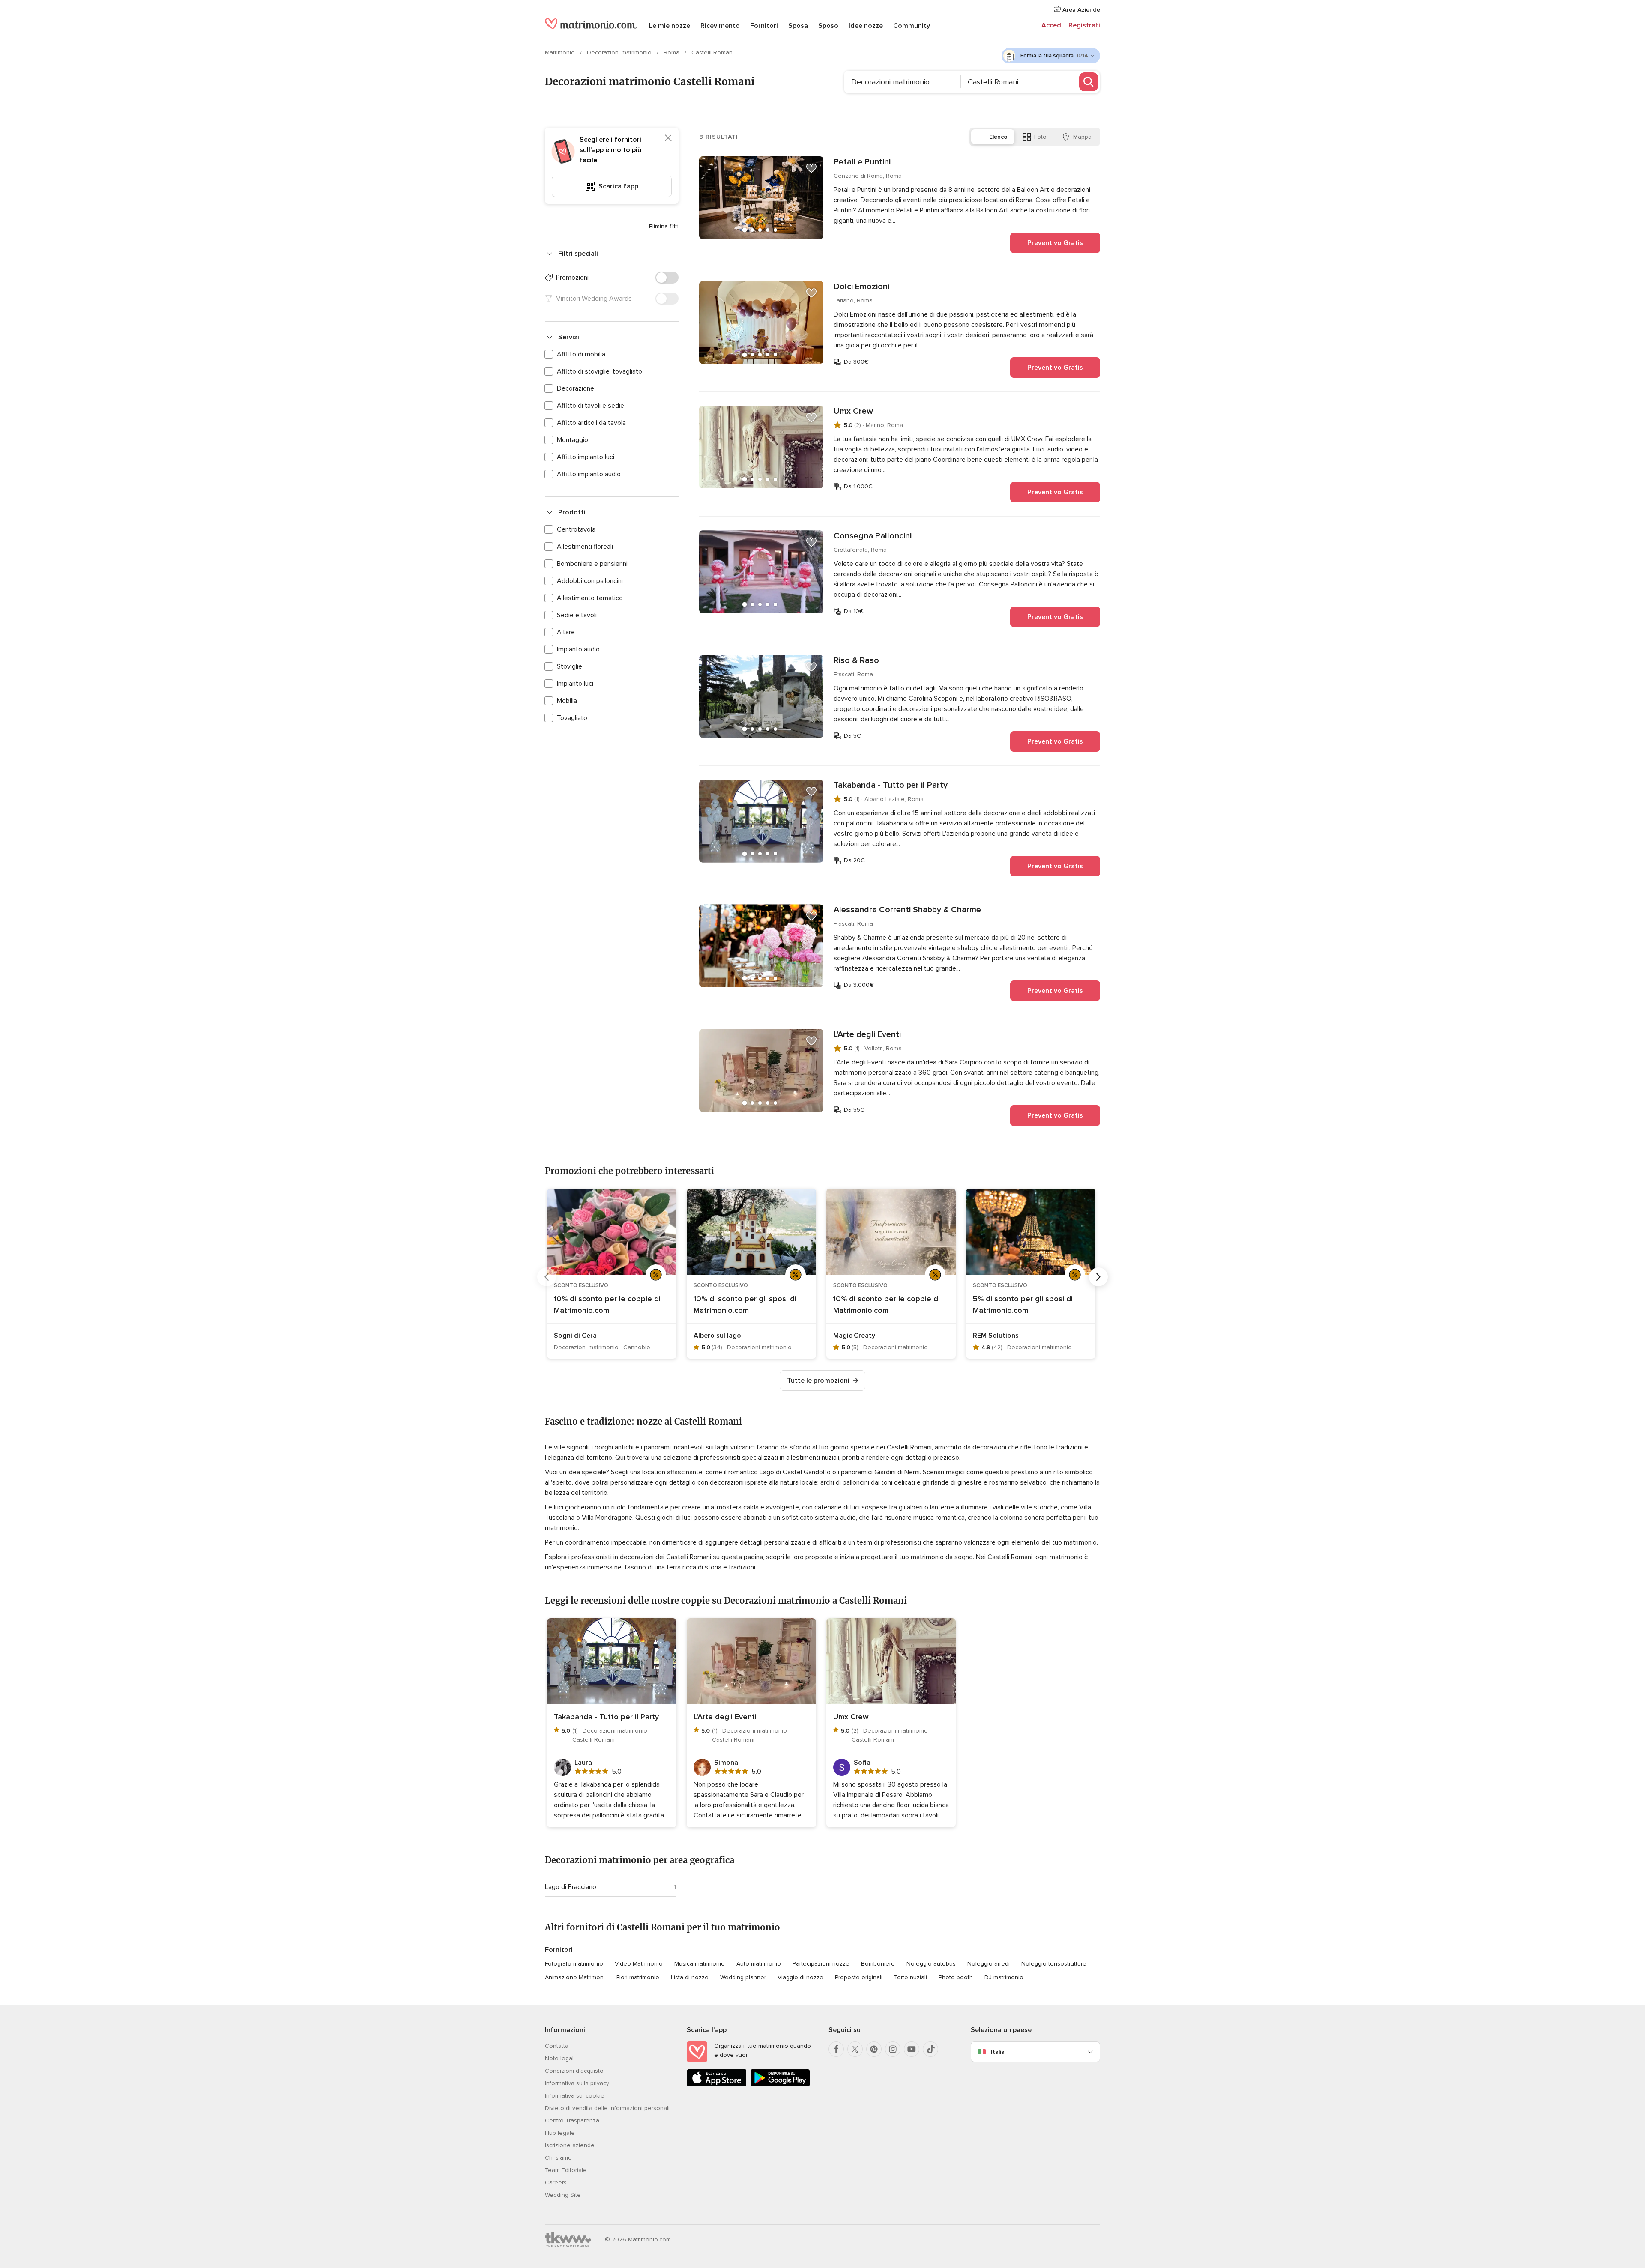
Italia (998, 2052)
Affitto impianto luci (586, 457)
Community (912, 26)
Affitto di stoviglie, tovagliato (600, 371)
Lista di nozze (690, 1977)
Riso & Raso (856, 660)
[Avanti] (1098, 1277)
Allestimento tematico (590, 598)
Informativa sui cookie (575, 2096)
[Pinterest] (874, 2049)
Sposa (798, 26)
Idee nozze (866, 26)
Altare (566, 632)
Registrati (1084, 25)
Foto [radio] (1040, 137)
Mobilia (567, 701)
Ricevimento (720, 26)
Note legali (560, 2058)
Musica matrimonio (700, 1964)
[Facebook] (836, 2049)
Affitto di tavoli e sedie (591, 406)
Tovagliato (572, 718)
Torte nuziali (911, 1977)
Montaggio (573, 440)
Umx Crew (853, 411)
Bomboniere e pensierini (592, 564)
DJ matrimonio (1004, 1977)
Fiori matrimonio (638, 1977)
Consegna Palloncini (873, 536)
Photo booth (956, 1977)
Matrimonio (561, 52)
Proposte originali (859, 1977)
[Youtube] (912, 2049)
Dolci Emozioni (861, 287)
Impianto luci (575, 684)
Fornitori (764, 26)
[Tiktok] (930, 2049)
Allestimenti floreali (585, 547)
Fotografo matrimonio (574, 1964)
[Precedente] (547, 1277)
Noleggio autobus (931, 1964)
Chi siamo (558, 2158)
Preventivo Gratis (1055, 243)
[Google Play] (780, 2085)
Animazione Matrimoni (575, 1977)
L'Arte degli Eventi (867, 1034)
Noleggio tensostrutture (1054, 1964)
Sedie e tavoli (577, 615)
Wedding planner (743, 1977)
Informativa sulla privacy (577, 2083)
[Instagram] (893, 2049)
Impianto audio (578, 649)
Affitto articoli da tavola (591, 423)
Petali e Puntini (862, 162)
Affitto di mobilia (581, 354)
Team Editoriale (566, 2170)
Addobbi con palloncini (590, 581)
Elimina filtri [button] (664, 226)
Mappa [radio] (1082, 137)
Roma (672, 52)
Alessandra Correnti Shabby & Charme (907, 910)
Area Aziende (1080, 10)
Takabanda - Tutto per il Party (891, 785)
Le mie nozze (670, 26)
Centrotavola (576, 529)
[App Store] (717, 2085)
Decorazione (576, 388)
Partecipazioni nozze (821, 1964)
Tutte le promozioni (818, 1381)
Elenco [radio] (998, 137)
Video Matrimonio (639, 1964)
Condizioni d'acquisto (574, 2071)
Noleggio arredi (988, 1964)
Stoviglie (570, 666)
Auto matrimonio (759, 1964)
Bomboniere (878, 1964)
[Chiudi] (668, 138)
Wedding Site (563, 2195)
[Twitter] (855, 2049)
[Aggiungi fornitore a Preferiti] (811, 168)
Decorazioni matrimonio (620, 52)
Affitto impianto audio (589, 474)
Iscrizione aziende (570, 2145)
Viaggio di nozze (800, 1977)
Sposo (828, 26)
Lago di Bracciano (571, 1887)
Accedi (1052, 25)
